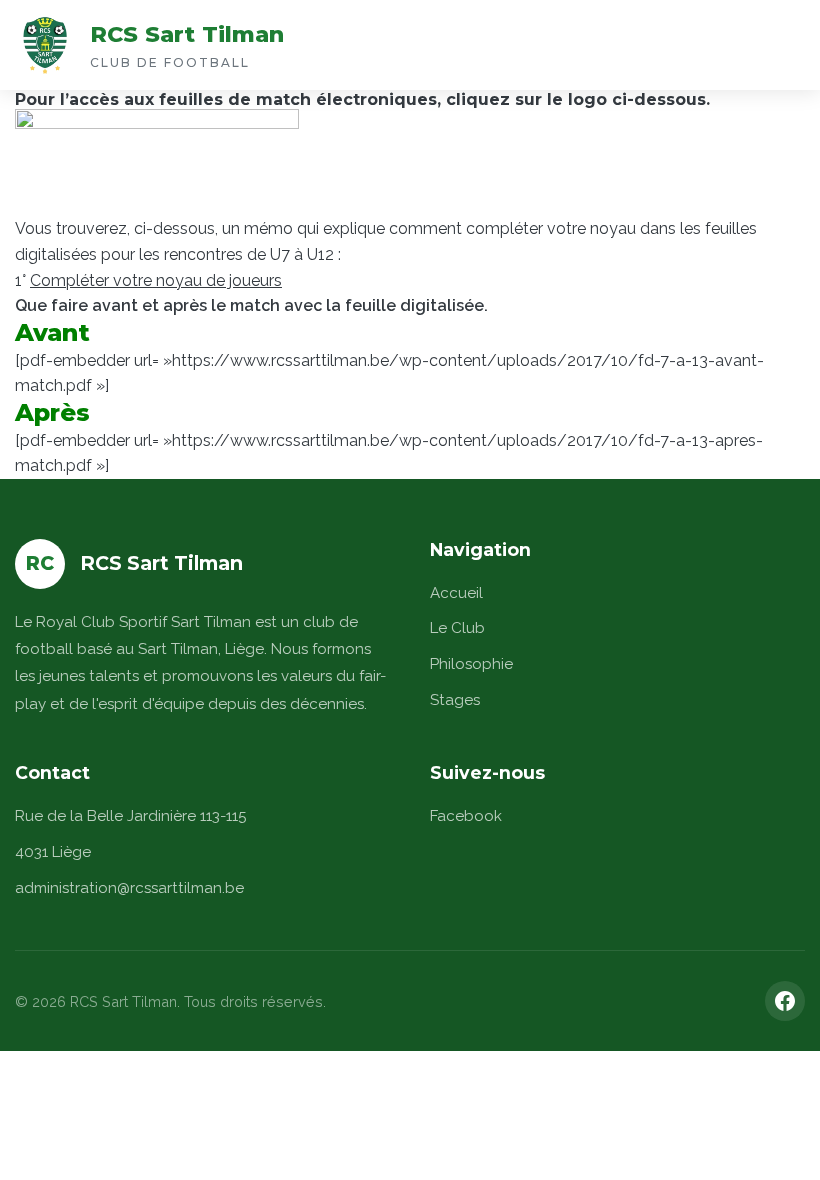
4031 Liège (53, 852)
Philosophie (471, 664)
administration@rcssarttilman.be (129, 888)
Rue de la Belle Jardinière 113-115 (130, 816)
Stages (455, 700)
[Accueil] (45, 45)
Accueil (456, 593)
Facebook (466, 816)
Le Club (457, 628)
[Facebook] (785, 1001)
